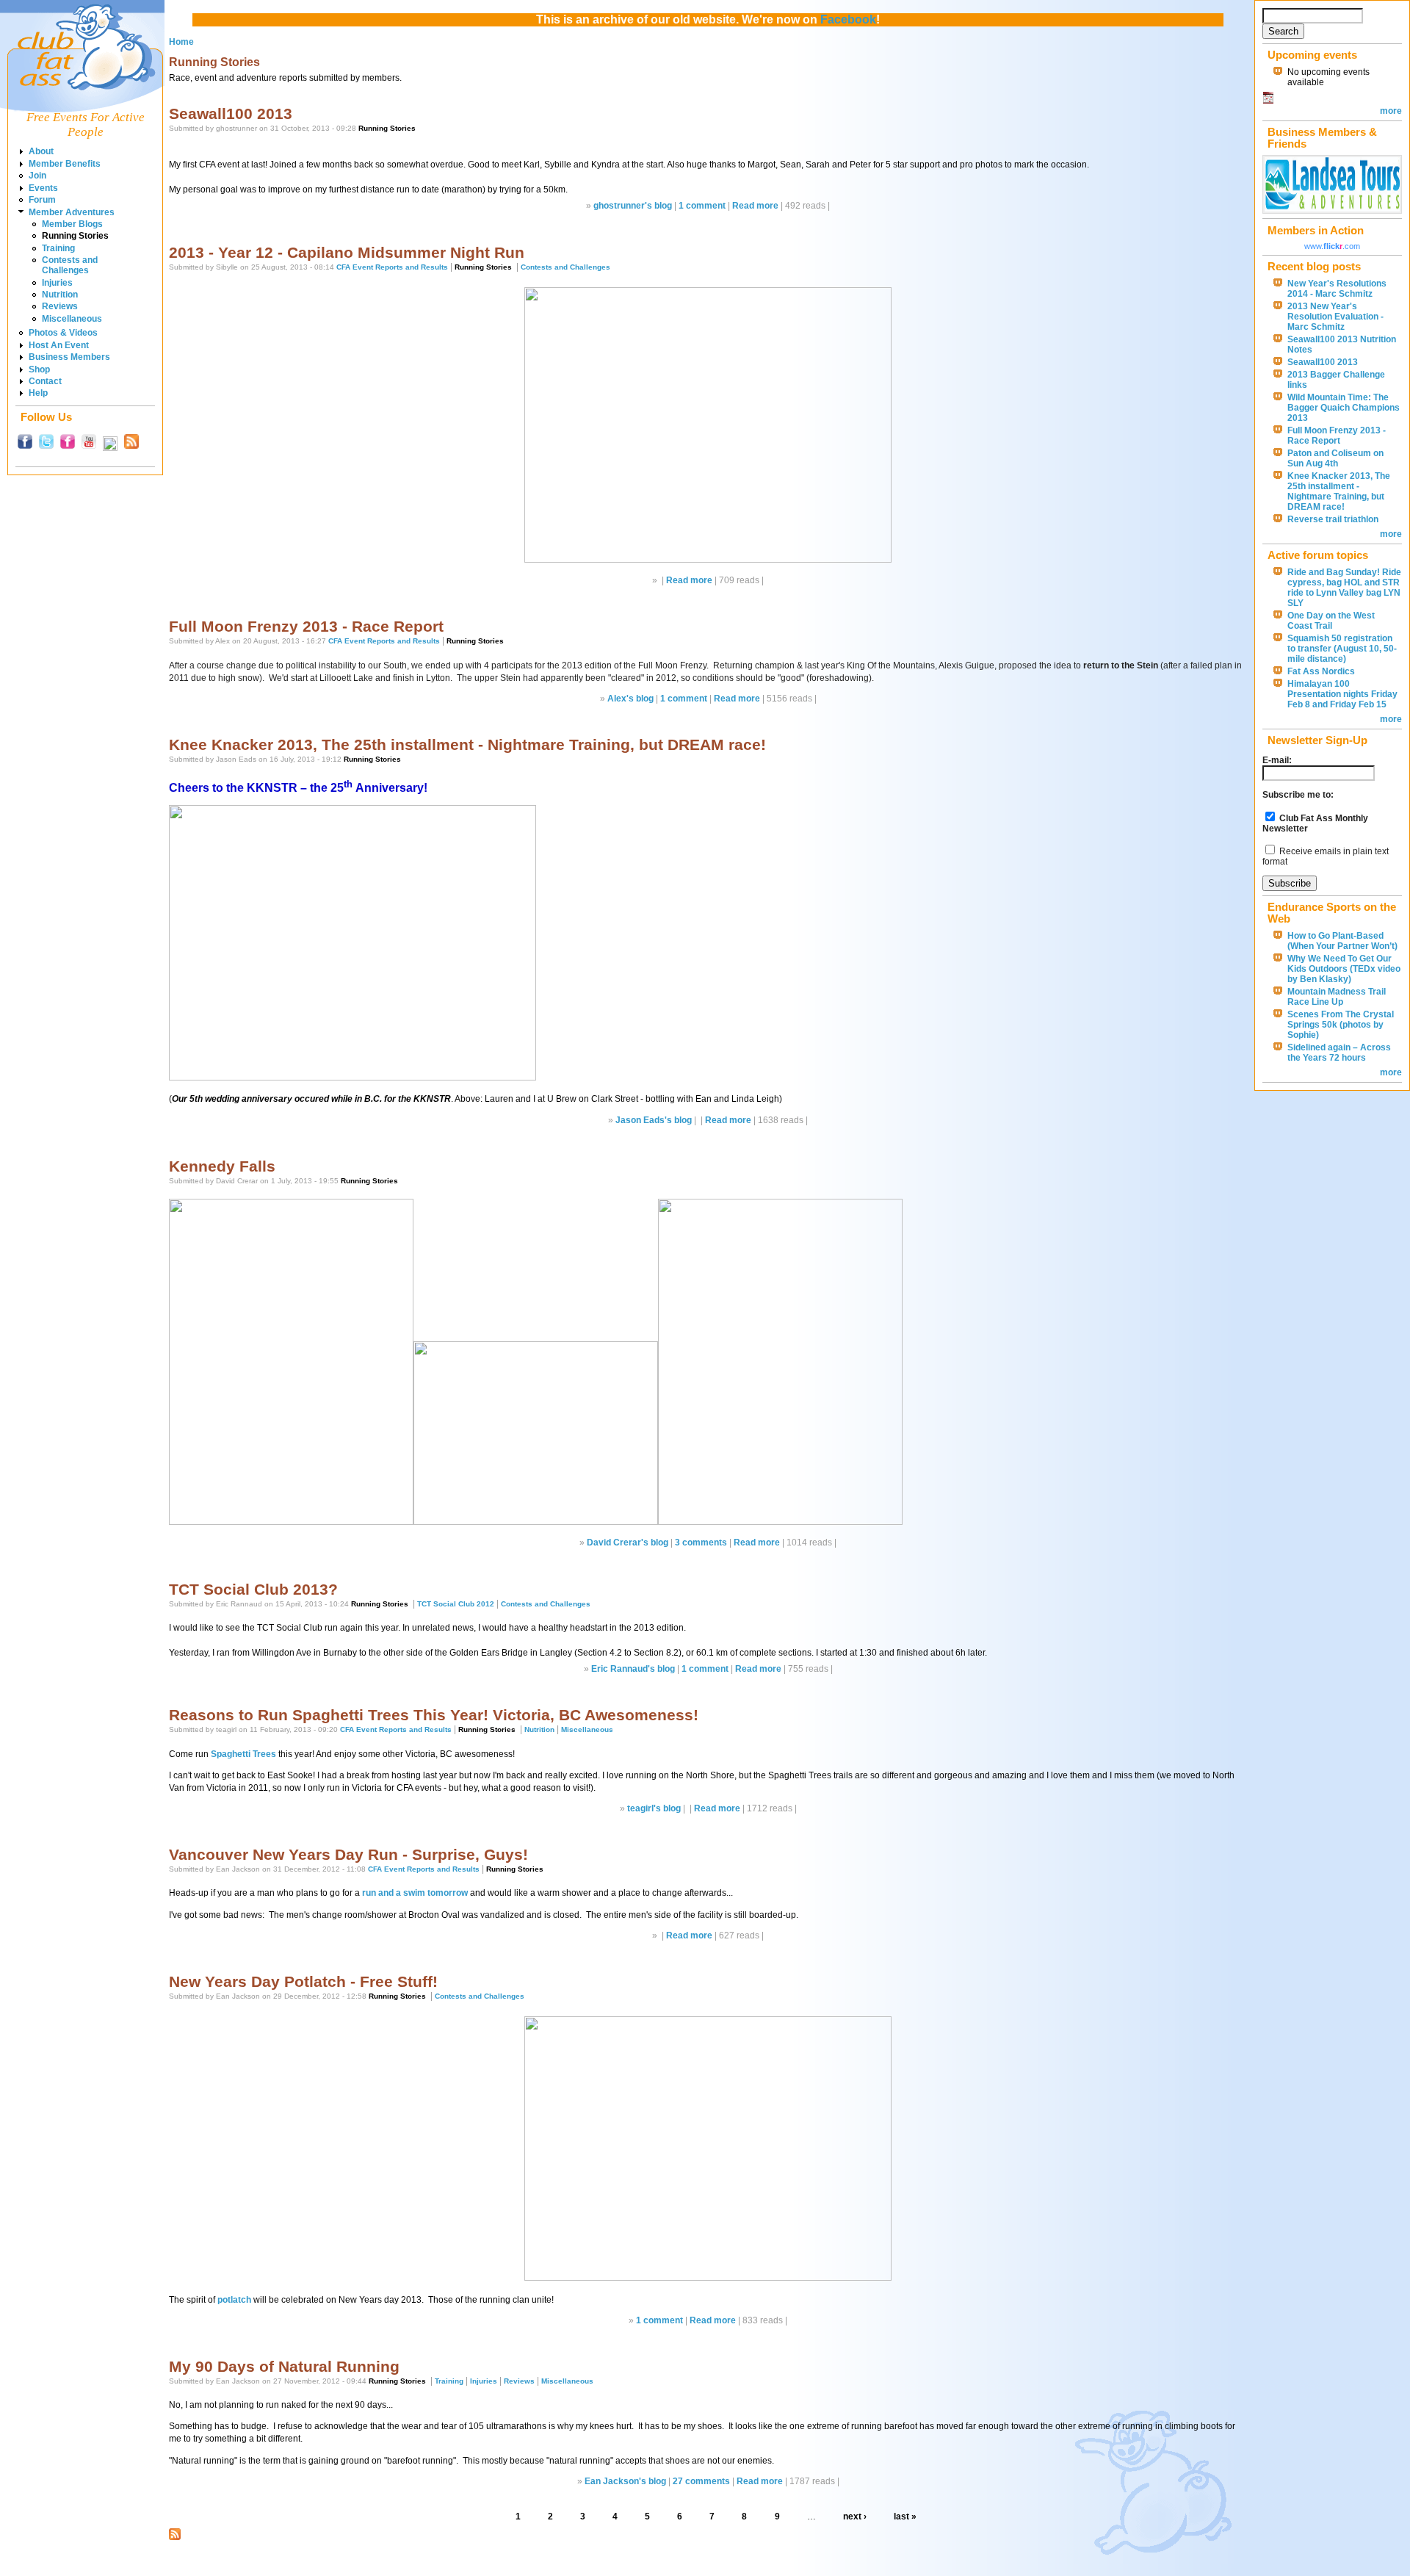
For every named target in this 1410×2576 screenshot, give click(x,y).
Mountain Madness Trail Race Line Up (1337, 997)
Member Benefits (65, 164)
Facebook (848, 19)
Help (38, 393)
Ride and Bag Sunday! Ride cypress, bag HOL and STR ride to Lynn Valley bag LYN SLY (1344, 588)
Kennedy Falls (222, 1166)
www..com (1332, 246)
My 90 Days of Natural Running (284, 2366)
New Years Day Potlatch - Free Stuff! (303, 1981)
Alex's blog (630, 699)
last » (905, 2517)
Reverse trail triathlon (1333, 519)
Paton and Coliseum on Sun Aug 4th (1335, 458)
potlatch (234, 2300)
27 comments (701, 2481)
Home (181, 42)
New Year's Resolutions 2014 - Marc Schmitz (1337, 289)
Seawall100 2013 (231, 113)
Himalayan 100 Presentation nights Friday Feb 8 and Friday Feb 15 (1342, 694)
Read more (755, 206)
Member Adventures (72, 212)
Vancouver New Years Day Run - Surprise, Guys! (348, 1854)
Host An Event (59, 345)
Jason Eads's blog (654, 1120)
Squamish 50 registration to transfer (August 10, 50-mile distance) (1342, 649)
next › (855, 2517)
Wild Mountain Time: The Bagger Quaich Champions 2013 (1344, 408)
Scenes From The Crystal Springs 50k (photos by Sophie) (1341, 1025)
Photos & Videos (63, 333)
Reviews (60, 306)
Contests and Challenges (70, 265)
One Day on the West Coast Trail (1331, 621)
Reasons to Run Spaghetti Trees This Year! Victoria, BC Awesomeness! (434, 1715)
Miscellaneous (72, 319)
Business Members (69, 357)
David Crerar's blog (628, 1543)
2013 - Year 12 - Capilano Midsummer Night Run (347, 252)
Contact (45, 381)
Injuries (57, 283)
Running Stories (75, 236)
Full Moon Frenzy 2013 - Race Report (306, 626)
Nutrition (60, 295)
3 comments (701, 1543)
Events (43, 188)
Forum (42, 200)
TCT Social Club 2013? (253, 1589)
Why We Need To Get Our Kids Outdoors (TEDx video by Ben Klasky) (1344, 969)
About (41, 151)
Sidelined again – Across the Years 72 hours (1339, 1053)
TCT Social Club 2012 (456, 1604)
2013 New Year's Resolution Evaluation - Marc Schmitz (1335, 317)
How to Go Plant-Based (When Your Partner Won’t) (1342, 941)
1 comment (702, 206)
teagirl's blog (654, 1808)
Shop (39, 369)
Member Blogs (72, 224)
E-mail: (1277, 760)
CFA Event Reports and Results (392, 267)
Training (58, 248)
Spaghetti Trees (243, 1754)
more (1391, 111)
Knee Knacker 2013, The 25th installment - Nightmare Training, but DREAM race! (467, 744)
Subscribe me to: (1298, 795)
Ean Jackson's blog (625, 2481)
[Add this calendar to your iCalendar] (1268, 101)
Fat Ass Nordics (1321, 671)
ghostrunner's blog (633, 206)
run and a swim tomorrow (415, 1893)
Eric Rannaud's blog (633, 1669)
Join (37, 176)
